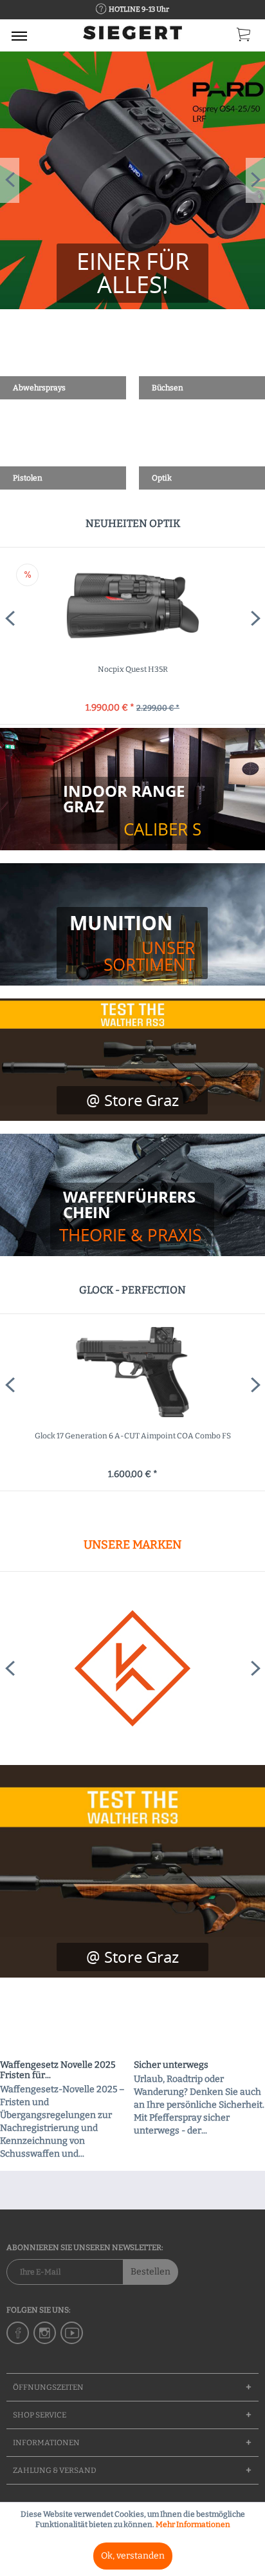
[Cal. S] (132, 810)
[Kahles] (132, 1668)
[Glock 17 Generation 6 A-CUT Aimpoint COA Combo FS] (132, 1372)
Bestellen (151, 2272)
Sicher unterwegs (171, 2065)
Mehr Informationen (193, 2524)
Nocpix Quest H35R (133, 669)
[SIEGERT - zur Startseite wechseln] (132, 37)
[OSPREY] (132, 180)
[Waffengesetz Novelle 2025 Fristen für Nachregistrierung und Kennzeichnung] (66, 2024)
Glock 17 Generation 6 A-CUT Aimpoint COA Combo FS (133, 1436)
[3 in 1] (132, 273)
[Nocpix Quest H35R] (132, 606)
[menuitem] (19, 35)
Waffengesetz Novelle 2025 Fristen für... (58, 2070)
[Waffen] (132, 1216)
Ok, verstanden (133, 2556)
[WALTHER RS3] (132, 1871)
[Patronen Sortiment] (132, 943)
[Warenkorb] (244, 37)
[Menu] (19, 35)
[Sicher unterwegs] (199, 2024)
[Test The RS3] (132, 1957)
